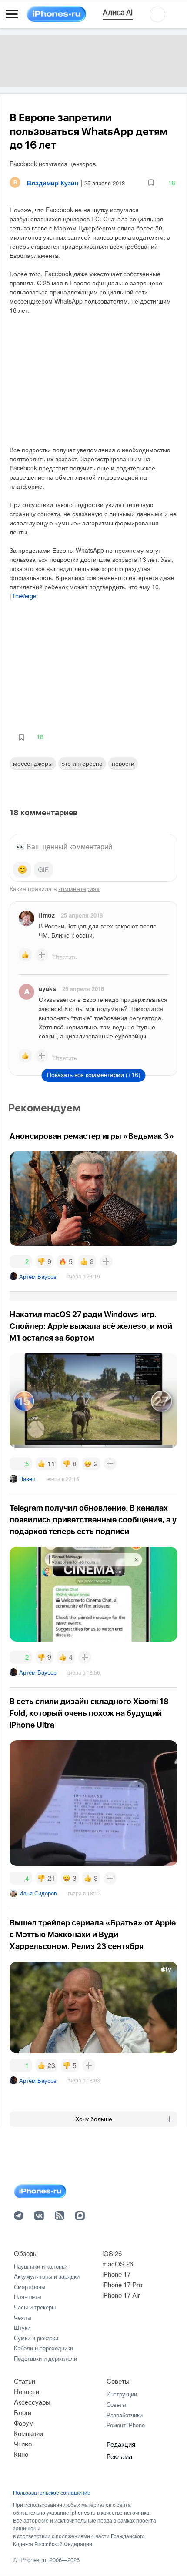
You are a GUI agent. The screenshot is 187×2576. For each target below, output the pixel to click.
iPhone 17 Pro (122, 2284)
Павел (27, 1479)
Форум (24, 2423)
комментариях (79, 888)
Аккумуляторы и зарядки (47, 2276)
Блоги (23, 2412)
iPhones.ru (33, 2560)
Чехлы (23, 2317)
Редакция (121, 2444)
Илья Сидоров (38, 1893)
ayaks (47, 988)
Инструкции (122, 2394)
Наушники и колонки (41, 2266)
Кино (21, 2454)
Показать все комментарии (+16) (94, 1075)
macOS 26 (118, 2264)
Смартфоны (30, 2287)
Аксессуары (32, 2402)
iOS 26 (112, 2253)
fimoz (47, 915)
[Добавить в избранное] (151, 183)
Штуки (22, 2327)
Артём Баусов (38, 1276)
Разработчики (125, 2415)
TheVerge (24, 597)
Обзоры (26, 2253)
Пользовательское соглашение (52, 2493)
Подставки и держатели (45, 2358)
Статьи (25, 2381)
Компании (28, 2433)
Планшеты (28, 2297)
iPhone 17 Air (121, 2295)
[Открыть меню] (12, 14)
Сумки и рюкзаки (36, 2338)
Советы (118, 2381)
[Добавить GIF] (43, 870)
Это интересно (82, 763)
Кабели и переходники (43, 2348)
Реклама (119, 2456)
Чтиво (23, 2444)
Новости (123, 763)
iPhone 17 (116, 2274)
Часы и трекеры (35, 2307)
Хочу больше (94, 2119)
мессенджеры (33, 763)
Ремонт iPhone (126, 2425)
